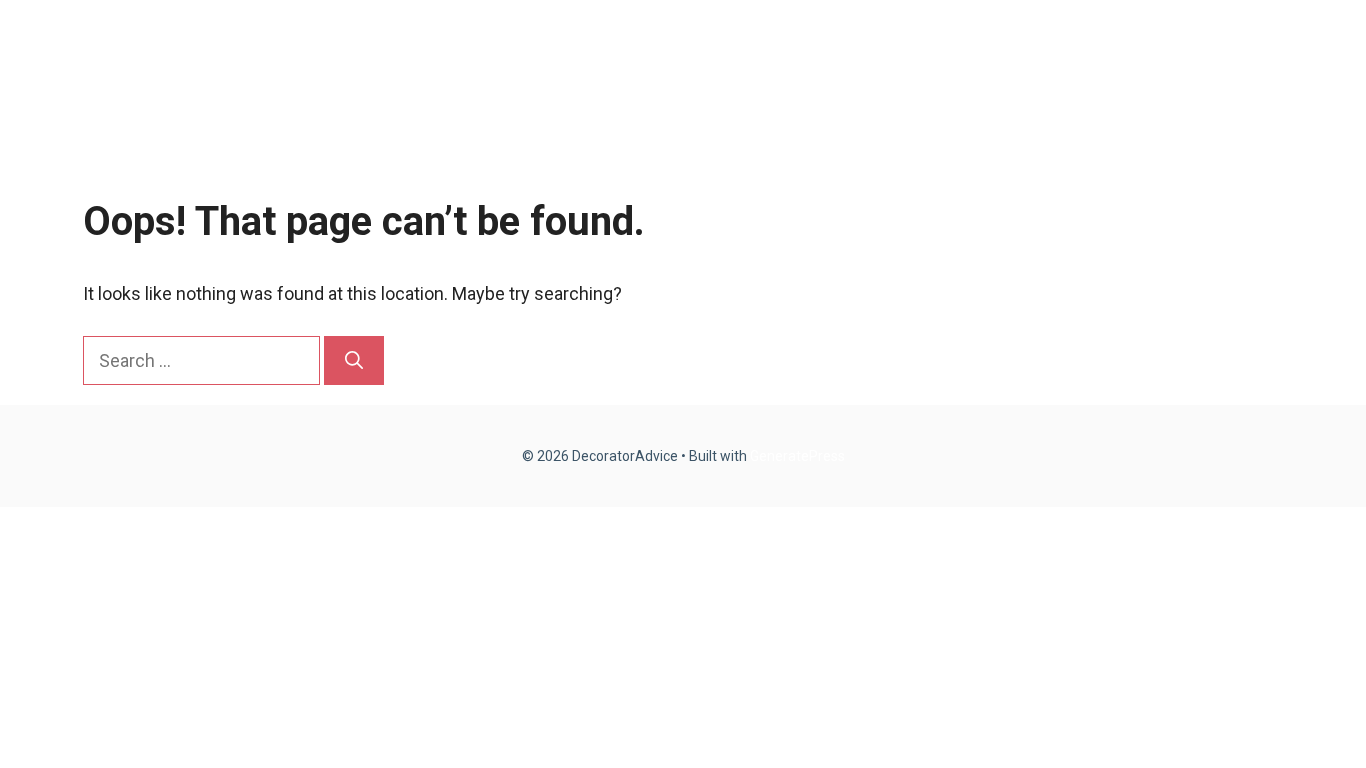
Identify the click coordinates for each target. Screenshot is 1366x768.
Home (913, 59)
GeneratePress (797, 456)
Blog (997, 59)
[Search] (354, 360)
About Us (1093, 59)
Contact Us (1217, 59)
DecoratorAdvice (178, 59)
